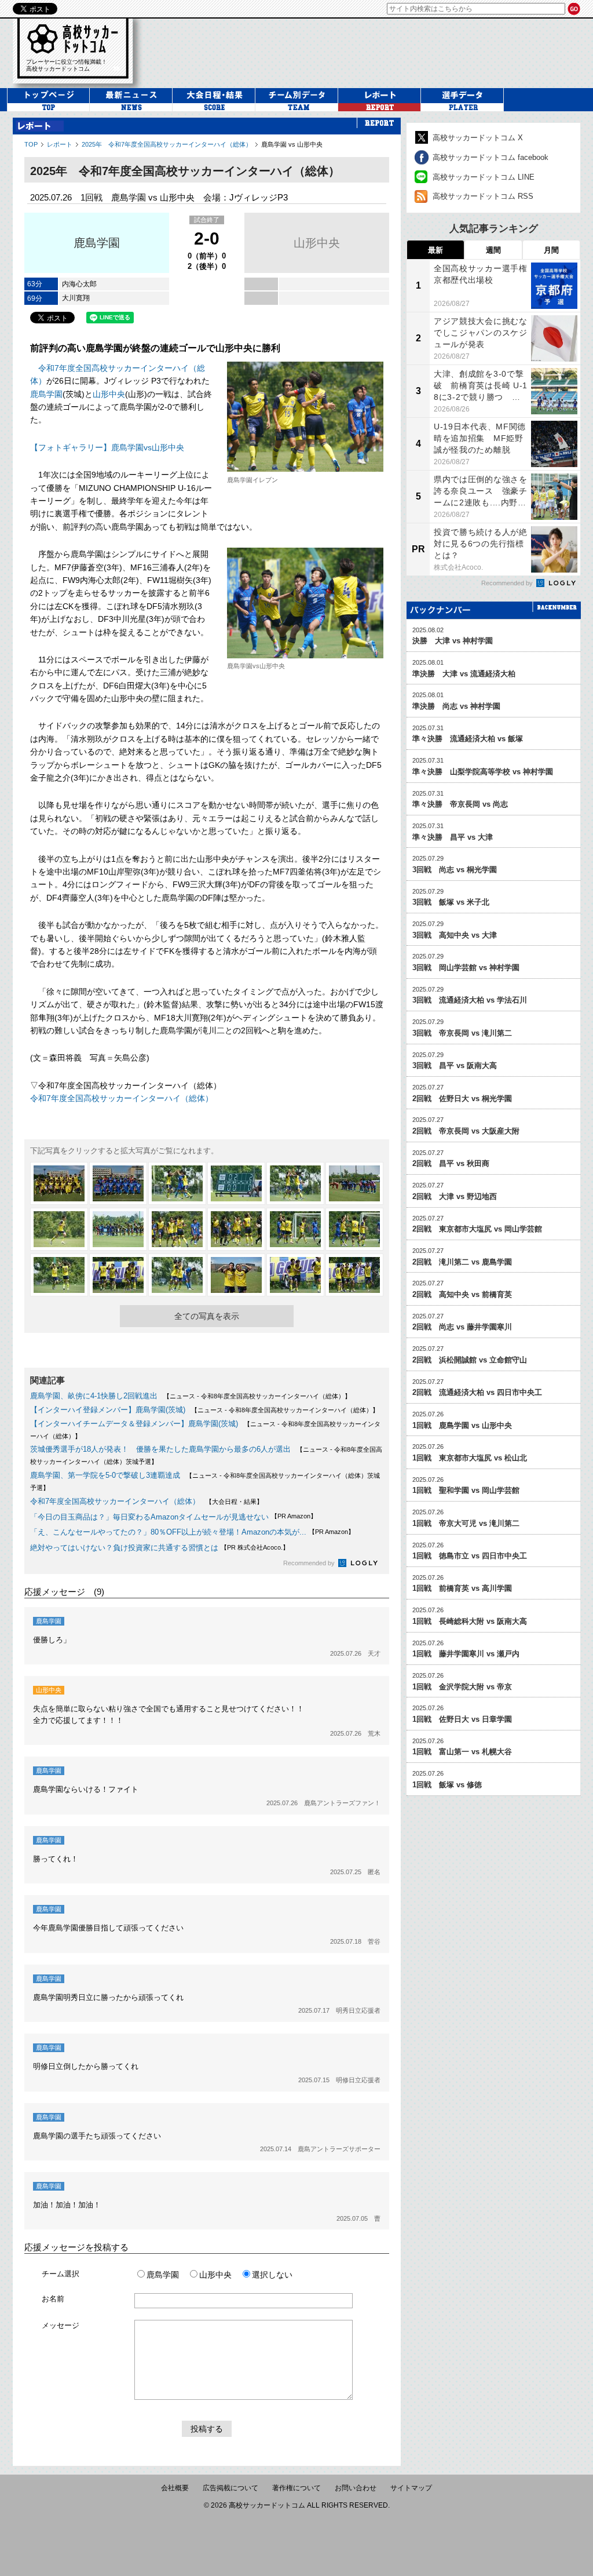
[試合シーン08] (118, 1229)
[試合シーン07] (59, 1229)
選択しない (272, 2275)
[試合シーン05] (295, 1183)
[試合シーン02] (118, 1183)
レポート (60, 144)
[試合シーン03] (177, 1183)
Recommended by (310, 1563)
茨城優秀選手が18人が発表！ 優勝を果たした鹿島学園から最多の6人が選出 (160, 1449)
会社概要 (175, 2488)
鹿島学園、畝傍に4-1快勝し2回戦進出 (94, 1396)
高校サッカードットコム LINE (484, 177)
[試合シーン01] (59, 1183)
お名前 (53, 2299)
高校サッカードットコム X (478, 138)
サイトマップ (411, 2488)
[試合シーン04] (236, 1183)
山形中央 (317, 243)
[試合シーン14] (118, 1275)
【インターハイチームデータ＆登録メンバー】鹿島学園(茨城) (134, 1424)
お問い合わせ (356, 2488)
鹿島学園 (97, 243)
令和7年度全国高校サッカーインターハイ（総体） (122, 1098)
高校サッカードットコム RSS (483, 196)
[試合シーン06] (354, 1183)
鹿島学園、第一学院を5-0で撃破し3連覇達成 (105, 1475)
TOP (31, 144)
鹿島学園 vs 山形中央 (292, 144)
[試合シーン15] (177, 1275)
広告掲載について (230, 2488)
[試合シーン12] (354, 1229)
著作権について (296, 2488)
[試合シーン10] (236, 1229)
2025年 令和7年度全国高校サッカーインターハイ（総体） (167, 144)
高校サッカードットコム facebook (490, 157)
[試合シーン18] (354, 1275)
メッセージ (61, 2325)
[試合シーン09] (177, 1229)
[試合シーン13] (59, 1275)
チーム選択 (61, 2274)
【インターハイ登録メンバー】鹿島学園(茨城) (108, 1410)
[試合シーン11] (295, 1229)
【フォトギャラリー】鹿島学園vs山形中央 (107, 447)
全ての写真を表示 (207, 1316)
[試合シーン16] (236, 1275)
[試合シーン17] (295, 1275)
